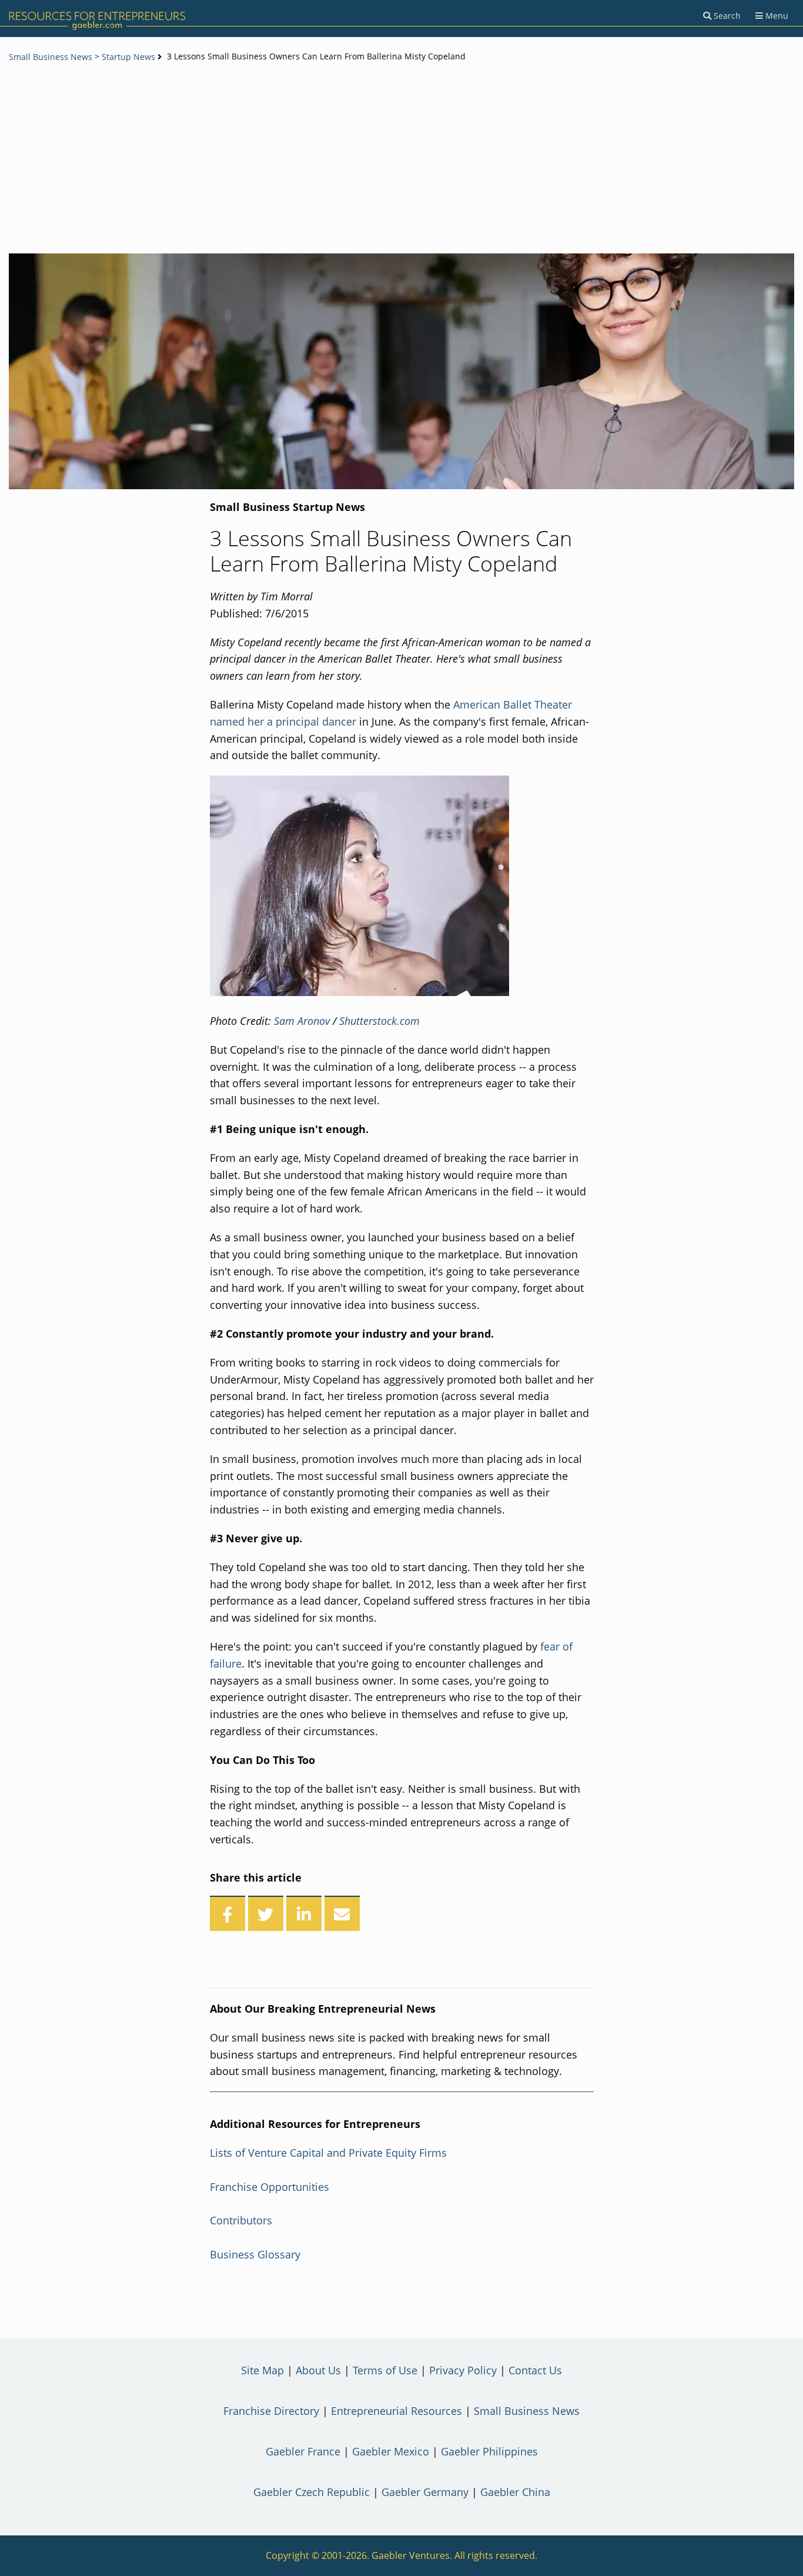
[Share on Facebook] (227, 1913)
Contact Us (535, 2370)
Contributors (241, 2220)
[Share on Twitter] (266, 1913)
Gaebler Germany (425, 2492)
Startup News (128, 57)
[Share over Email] (342, 1913)
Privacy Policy (463, 2370)
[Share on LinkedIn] (304, 1913)
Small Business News (51, 57)
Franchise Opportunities (270, 2187)
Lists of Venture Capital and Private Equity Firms (328, 2153)
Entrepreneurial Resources (397, 2411)
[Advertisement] (401, 159)
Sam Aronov (302, 1021)
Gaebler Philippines (489, 2451)
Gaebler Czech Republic (312, 2492)
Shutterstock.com (379, 1021)
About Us (318, 2370)
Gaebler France (303, 2451)
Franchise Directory (271, 2411)
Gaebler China (515, 2492)
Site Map (262, 2370)
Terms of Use (385, 2370)
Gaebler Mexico (391, 2451)
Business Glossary (255, 2254)
